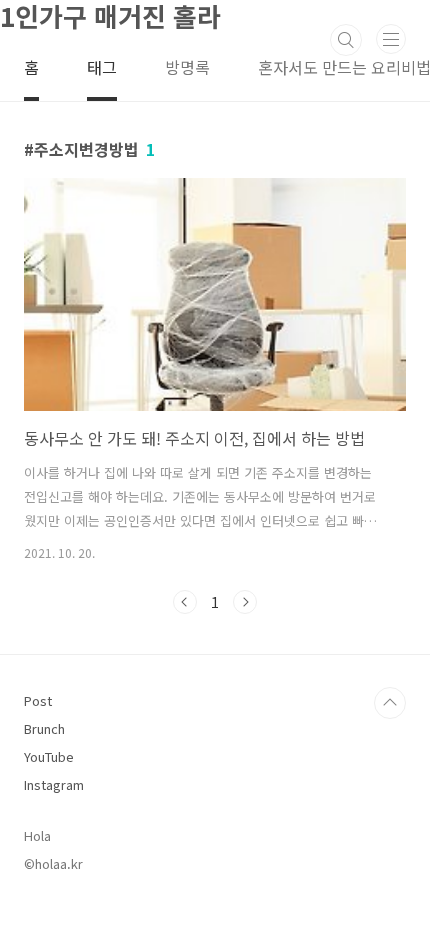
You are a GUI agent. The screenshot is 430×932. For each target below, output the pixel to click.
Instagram (54, 784)
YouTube (49, 756)
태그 (102, 67)
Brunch (44, 728)
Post (38, 700)
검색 (346, 40)
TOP (390, 703)
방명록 (187, 67)
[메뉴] (391, 39)
